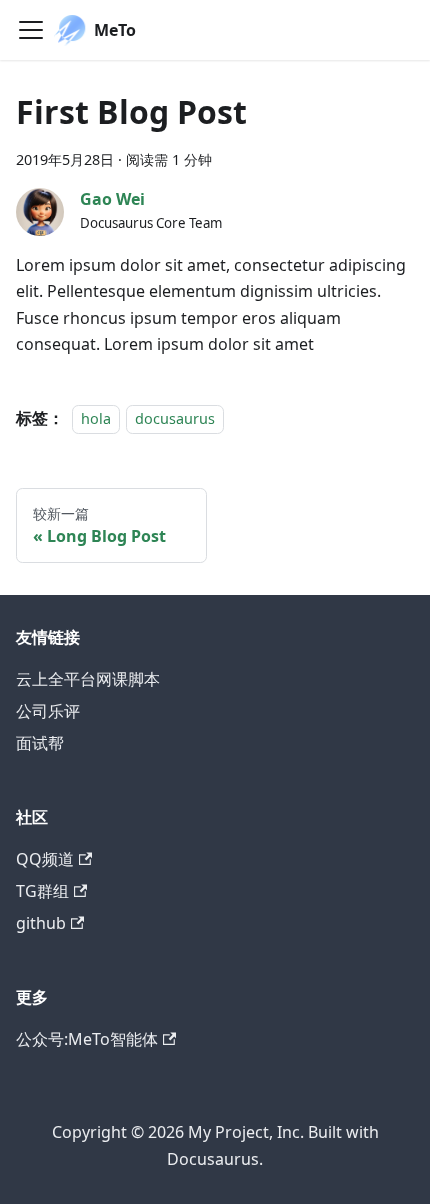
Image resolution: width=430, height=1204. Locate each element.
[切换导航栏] (31, 30)
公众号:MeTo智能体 (87, 1039)
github (41, 923)
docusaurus (175, 418)
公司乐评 (48, 711)
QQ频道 (45, 859)
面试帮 (40, 743)
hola (96, 418)
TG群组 (42, 891)
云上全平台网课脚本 (88, 679)
